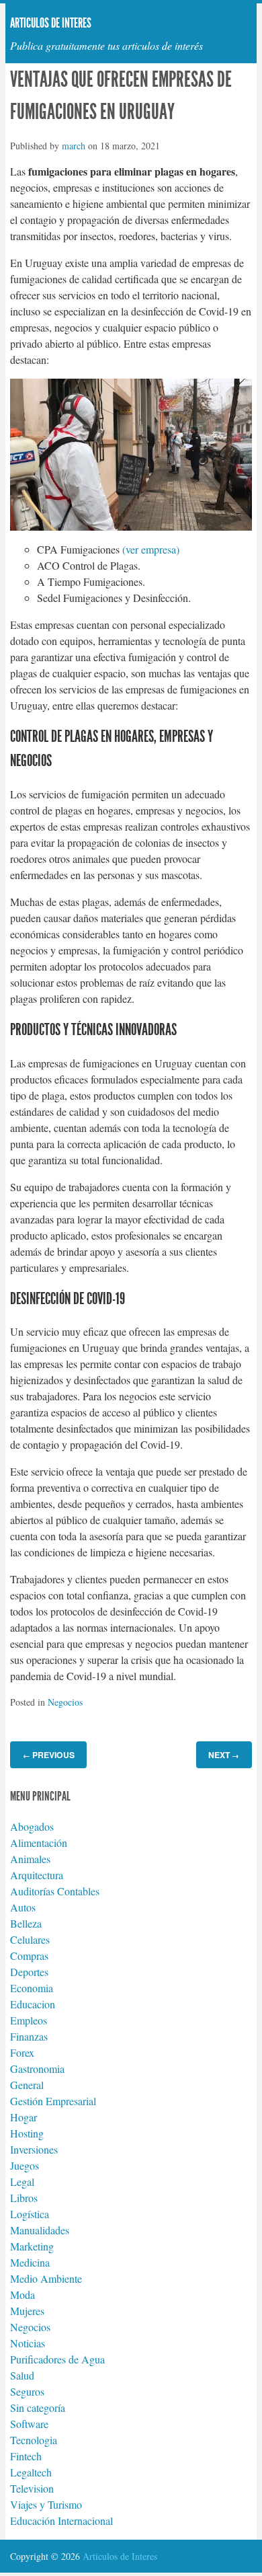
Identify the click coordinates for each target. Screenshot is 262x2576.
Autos (23, 1907)
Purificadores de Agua (57, 2359)
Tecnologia (34, 2440)
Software (29, 2424)
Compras (29, 1956)
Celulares (30, 1939)
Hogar (24, 2117)
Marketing (32, 2246)
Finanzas (29, 2036)
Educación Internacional (61, 2521)
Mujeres (27, 2311)
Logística (30, 2214)
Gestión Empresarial (53, 2101)
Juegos (25, 2165)
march (74, 146)
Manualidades (40, 2230)
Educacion (33, 2004)
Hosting (27, 2133)
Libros (24, 2198)
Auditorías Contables (55, 1891)
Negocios (65, 1702)
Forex (22, 2052)
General (27, 2085)
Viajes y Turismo (46, 2504)
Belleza (26, 1923)
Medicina (30, 2262)
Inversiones (34, 2149)
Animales (30, 1859)
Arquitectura (37, 1875)
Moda (23, 2295)
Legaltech (31, 2472)
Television (32, 2488)
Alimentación (39, 1843)
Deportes (29, 1972)
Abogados (32, 1826)
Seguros (27, 2391)
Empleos (29, 2020)
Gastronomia (37, 2069)
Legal (22, 2182)
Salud (22, 2375)
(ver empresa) (151, 549)
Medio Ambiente (46, 2278)
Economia (32, 1988)
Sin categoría (38, 2408)
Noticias (28, 2343)
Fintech (26, 2456)
